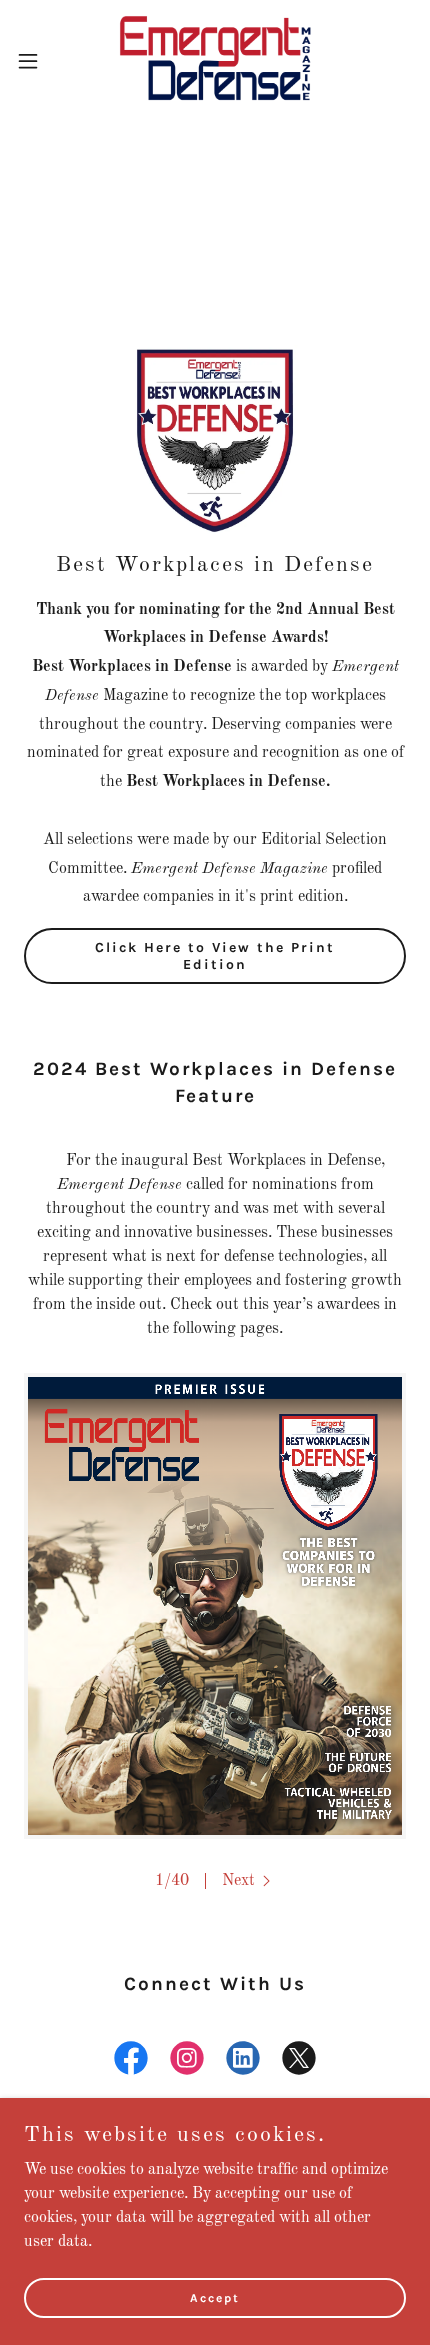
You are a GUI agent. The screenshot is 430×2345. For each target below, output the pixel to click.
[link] (215, 60)
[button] (39, 61)
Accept (215, 2297)
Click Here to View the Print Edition (215, 956)
